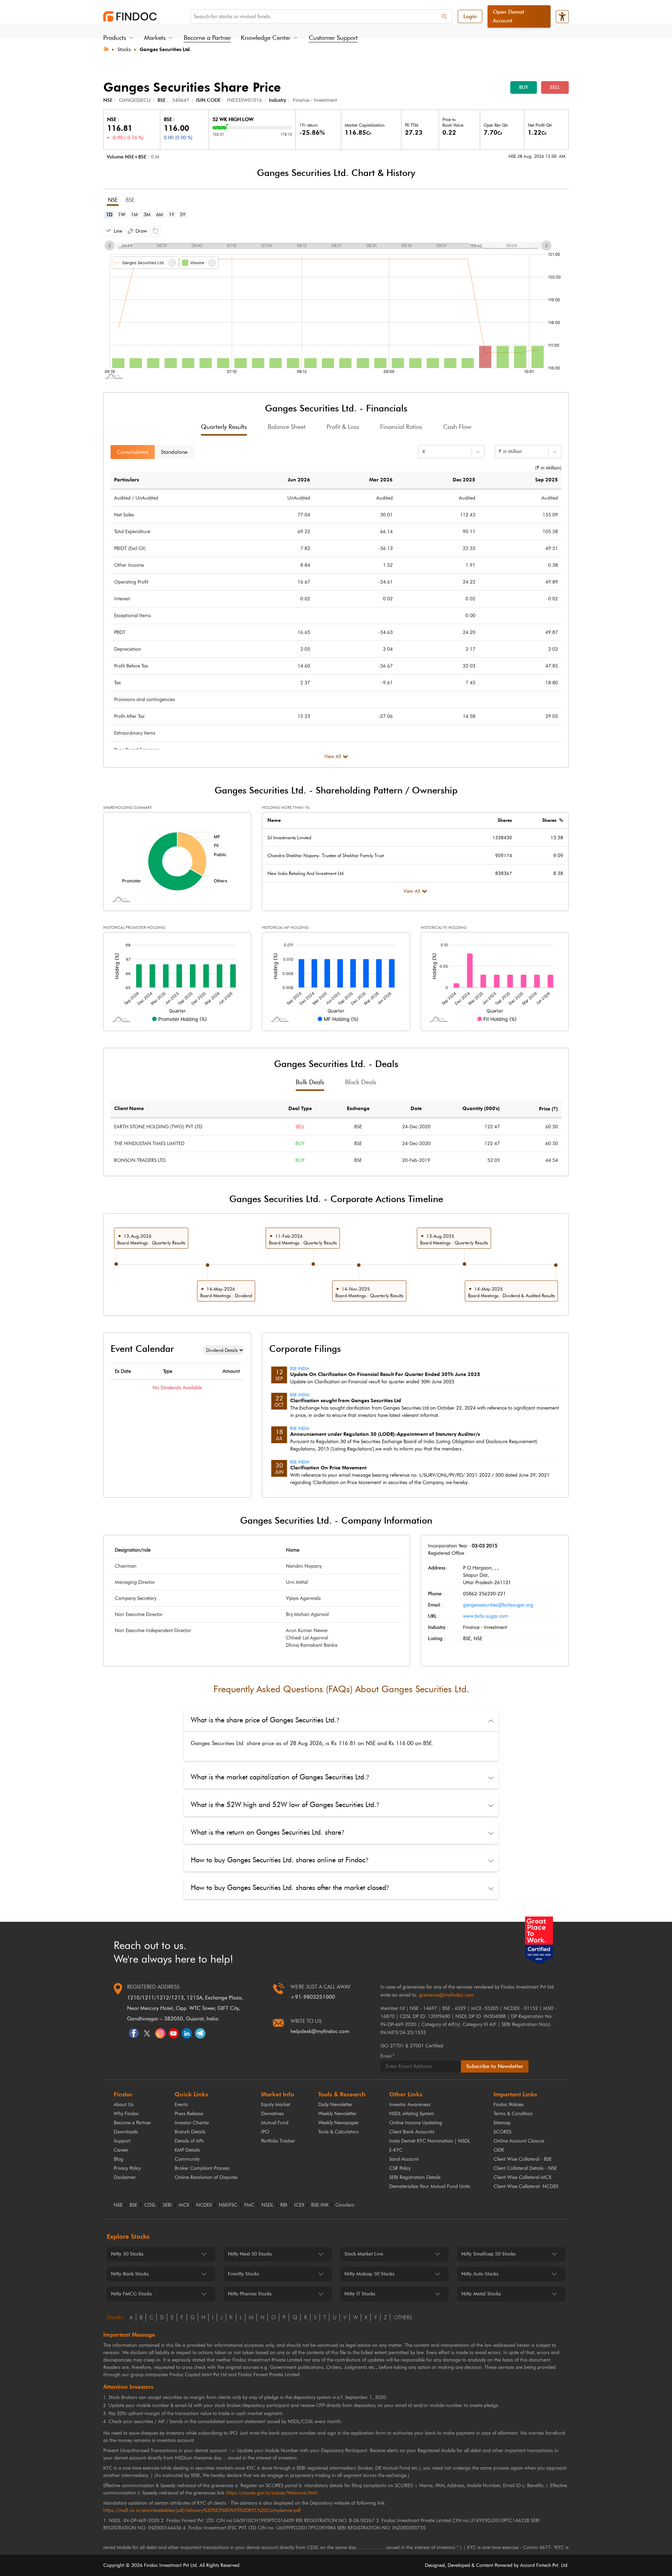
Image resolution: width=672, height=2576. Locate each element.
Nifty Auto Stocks (480, 2274)
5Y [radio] (183, 215)
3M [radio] (147, 215)
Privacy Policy (127, 2168)
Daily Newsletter (335, 2105)
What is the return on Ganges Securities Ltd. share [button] (267, 1832)
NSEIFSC (228, 2205)
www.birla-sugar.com (486, 1616)
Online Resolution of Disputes (206, 2177)
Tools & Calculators (338, 2132)
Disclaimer (125, 2177)
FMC (249, 2205)
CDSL (150, 2205)
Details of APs (189, 2141)
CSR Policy (400, 2168)
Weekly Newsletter (337, 2114)
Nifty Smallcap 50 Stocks (488, 2254)
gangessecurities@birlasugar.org (498, 1605)
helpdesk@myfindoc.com (320, 2031)
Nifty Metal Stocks (481, 2294)
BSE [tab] (130, 200)
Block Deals (361, 1082)
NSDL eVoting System (412, 2114)
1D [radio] (109, 215)
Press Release (189, 2114)
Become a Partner (207, 38)
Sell (555, 87)
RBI (284, 2205)
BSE (133, 2205)
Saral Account (404, 2159)
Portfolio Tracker (278, 2141)
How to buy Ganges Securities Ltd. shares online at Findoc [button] (279, 1860)
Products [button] (115, 38)
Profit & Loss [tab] (343, 427)
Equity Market (276, 2105)
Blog (118, 2159)
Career (121, 2150)
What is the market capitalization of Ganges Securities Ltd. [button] (280, 1777)
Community (187, 2159)
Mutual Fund (275, 2123)
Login (470, 16)
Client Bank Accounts (412, 2132)
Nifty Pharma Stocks (250, 2294)
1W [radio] (122, 215)
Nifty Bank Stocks (130, 2274)
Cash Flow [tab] (457, 427)
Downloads (126, 2132)
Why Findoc (126, 2114)
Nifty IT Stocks (360, 2294)
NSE (118, 2205)
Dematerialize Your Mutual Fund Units (430, 2186)
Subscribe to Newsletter (495, 2066)
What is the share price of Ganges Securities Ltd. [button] (265, 1720)
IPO (265, 2132)
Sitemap (502, 2123)
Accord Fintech (536, 2565)
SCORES (502, 2132)
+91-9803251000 (313, 1997)
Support (122, 2141)
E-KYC (396, 2150)
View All (333, 757)
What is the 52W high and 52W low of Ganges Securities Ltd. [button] (285, 1805)
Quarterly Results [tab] (224, 427)
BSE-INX (320, 2205)
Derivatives (272, 2114)
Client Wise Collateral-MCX (522, 2177)
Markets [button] (155, 38)
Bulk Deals (310, 1082)
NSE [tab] (113, 200)
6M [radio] (160, 215)
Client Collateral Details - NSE (525, 2168)
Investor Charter (192, 2123)
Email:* (387, 2056)
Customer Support (333, 38)
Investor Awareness (410, 2105)
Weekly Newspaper (338, 2123)
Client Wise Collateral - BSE (523, 2159)
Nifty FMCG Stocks (131, 2294)
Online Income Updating (416, 2123)
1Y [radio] (171, 215)
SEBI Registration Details (415, 2177)
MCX (184, 2205)
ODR (499, 2150)
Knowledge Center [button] (266, 38)
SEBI (167, 2205)
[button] (114, 231)
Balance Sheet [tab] (287, 427)
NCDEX (204, 2205)
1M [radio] (134, 215)
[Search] (444, 16)
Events (181, 2105)
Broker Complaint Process (202, 2168)
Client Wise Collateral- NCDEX (526, 2186)
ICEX (299, 2205)
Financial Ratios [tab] (401, 427)
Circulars (345, 2205)
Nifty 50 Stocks (127, 2254)
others (403, 2317)
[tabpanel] (336, 301)
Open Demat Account (509, 16)
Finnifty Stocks (243, 2274)
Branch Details (190, 2132)
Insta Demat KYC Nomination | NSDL (430, 2141)
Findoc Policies (509, 2105)
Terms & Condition (513, 2114)
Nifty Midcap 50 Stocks (369, 2274)
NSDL (267, 2205)
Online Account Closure (519, 2141)
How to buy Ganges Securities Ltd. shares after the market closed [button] (290, 1887)
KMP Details (187, 2150)
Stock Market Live (364, 2254)
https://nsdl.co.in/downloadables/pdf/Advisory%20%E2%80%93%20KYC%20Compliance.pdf (202, 2510)
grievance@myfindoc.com (446, 1995)
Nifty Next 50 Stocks (250, 2254)
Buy (524, 87)
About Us (124, 2105)
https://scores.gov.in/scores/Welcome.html (272, 2493)
